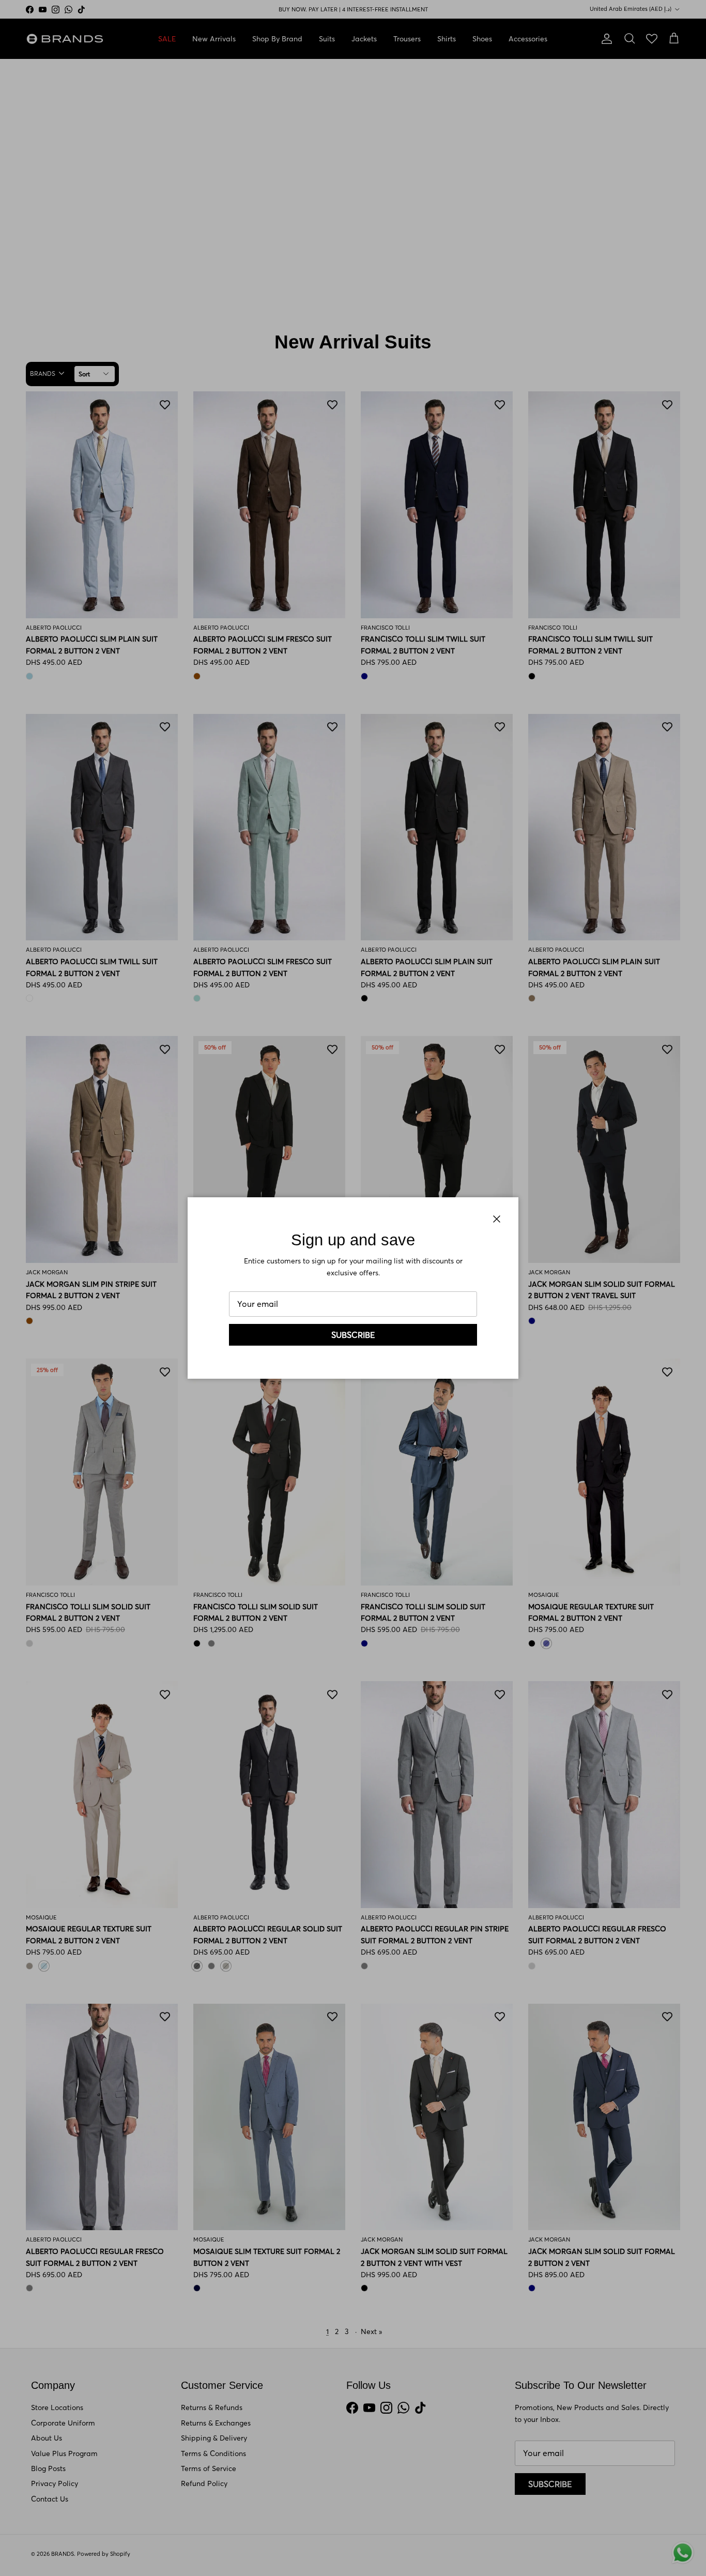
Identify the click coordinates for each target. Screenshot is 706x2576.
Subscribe (353, 1335)
